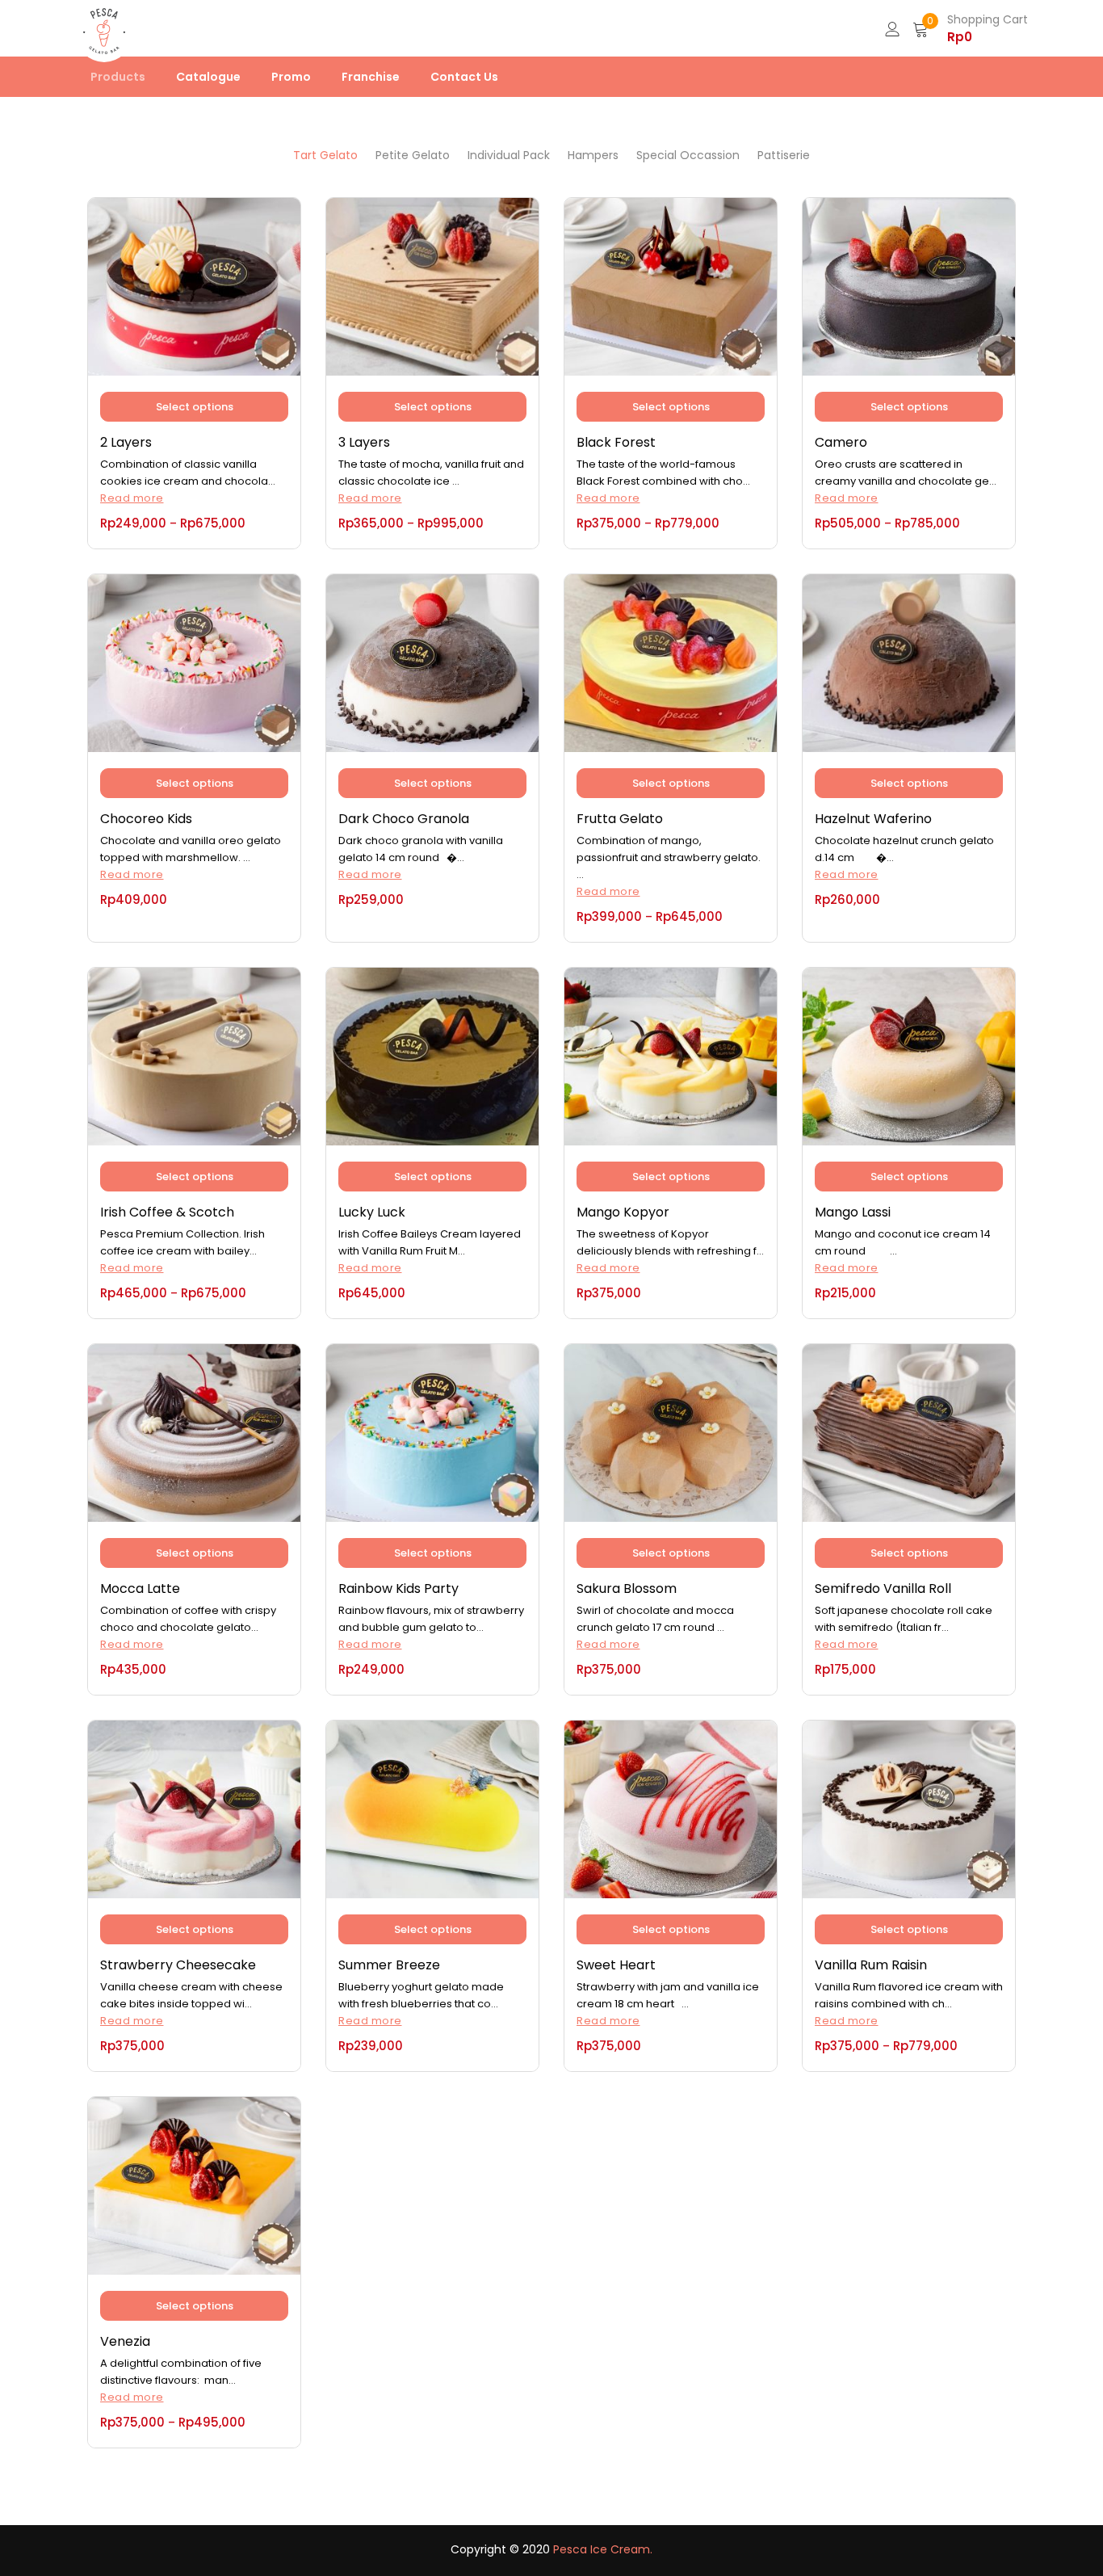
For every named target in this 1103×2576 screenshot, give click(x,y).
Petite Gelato (413, 155)
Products (118, 77)
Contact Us (464, 77)
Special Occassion (688, 155)
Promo (291, 77)
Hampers (593, 155)
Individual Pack (509, 155)
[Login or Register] (892, 28)
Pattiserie (784, 155)
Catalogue (208, 77)
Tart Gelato (325, 155)
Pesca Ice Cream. (603, 2549)
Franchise (371, 77)
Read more (132, 498)
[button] (970, 28)
